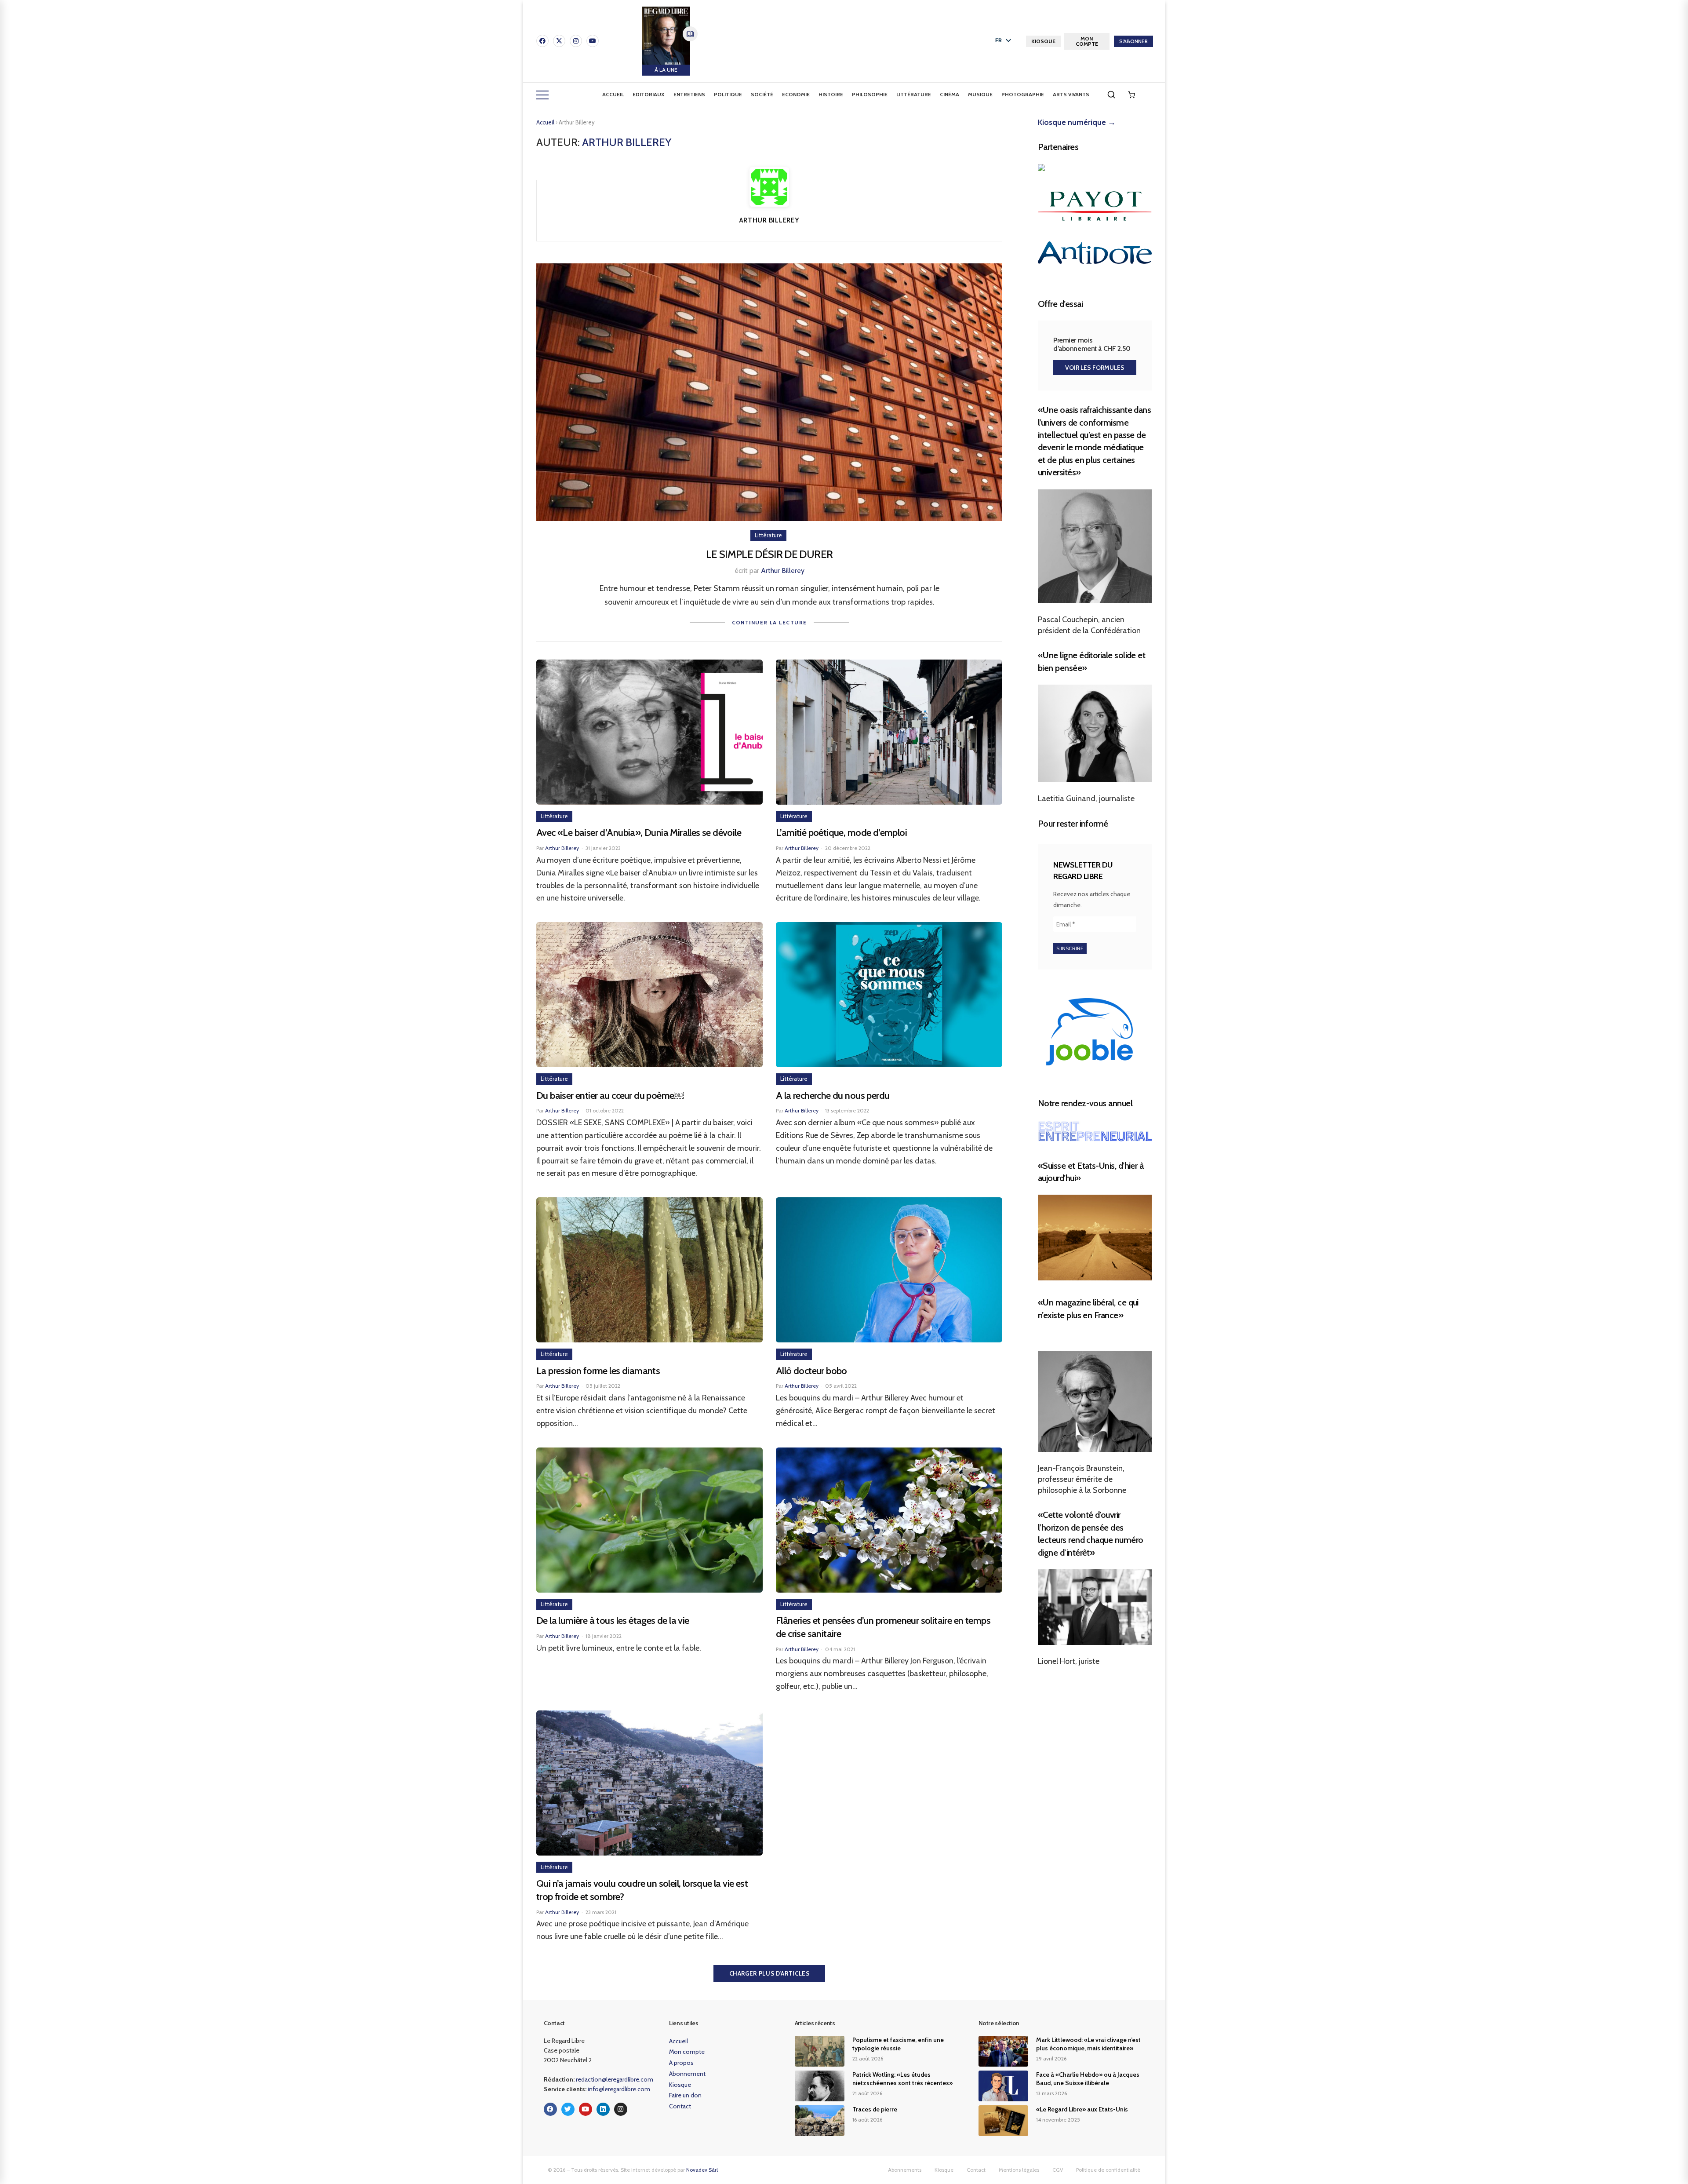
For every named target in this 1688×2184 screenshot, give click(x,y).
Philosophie (870, 94)
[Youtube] (593, 41)
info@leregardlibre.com (619, 2089)
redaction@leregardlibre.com (615, 2079)
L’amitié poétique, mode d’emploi (841, 833)
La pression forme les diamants (598, 1371)
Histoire (831, 94)
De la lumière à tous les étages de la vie (613, 1621)
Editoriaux (649, 94)
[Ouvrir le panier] (1131, 95)
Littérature (914, 94)
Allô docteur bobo (811, 1371)
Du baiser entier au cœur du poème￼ (610, 1096)
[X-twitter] (559, 41)
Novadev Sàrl (702, 2170)
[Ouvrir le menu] (542, 95)
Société (762, 94)
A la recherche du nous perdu (833, 1096)
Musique (980, 94)
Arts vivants (1071, 94)
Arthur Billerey (783, 571)
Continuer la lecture (769, 622)
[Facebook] (542, 41)
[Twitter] (568, 2109)
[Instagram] (576, 41)
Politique (728, 94)
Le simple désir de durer (769, 554)
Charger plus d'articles (769, 1973)
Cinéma (949, 94)
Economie (796, 94)
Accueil (613, 94)
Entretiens (689, 94)
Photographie (1023, 94)
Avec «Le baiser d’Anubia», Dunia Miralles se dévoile (639, 833)
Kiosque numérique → (1077, 122)
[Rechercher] (1111, 95)
